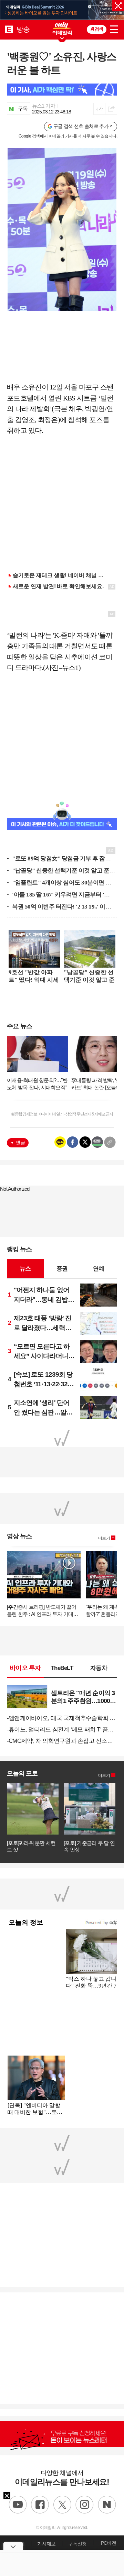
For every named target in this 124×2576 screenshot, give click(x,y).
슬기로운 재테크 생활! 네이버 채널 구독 (61, 575)
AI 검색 (97, 29)
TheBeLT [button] (62, 1668)
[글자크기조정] (99, 109)
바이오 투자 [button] (25, 1668)
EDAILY (9, 29)
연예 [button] (99, 1268)
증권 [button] (62, 1268)
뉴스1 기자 (44, 106)
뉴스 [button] (25, 1268)
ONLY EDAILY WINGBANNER (62, 28)
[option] (62, 10)
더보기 (104, 1538)
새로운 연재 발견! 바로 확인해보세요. (58, 586)
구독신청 (77, 2544)
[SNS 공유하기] (111, 109)
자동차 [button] (99, 1668)
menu (114, 28)
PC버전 (108, 2543)
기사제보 (46, 2544)
